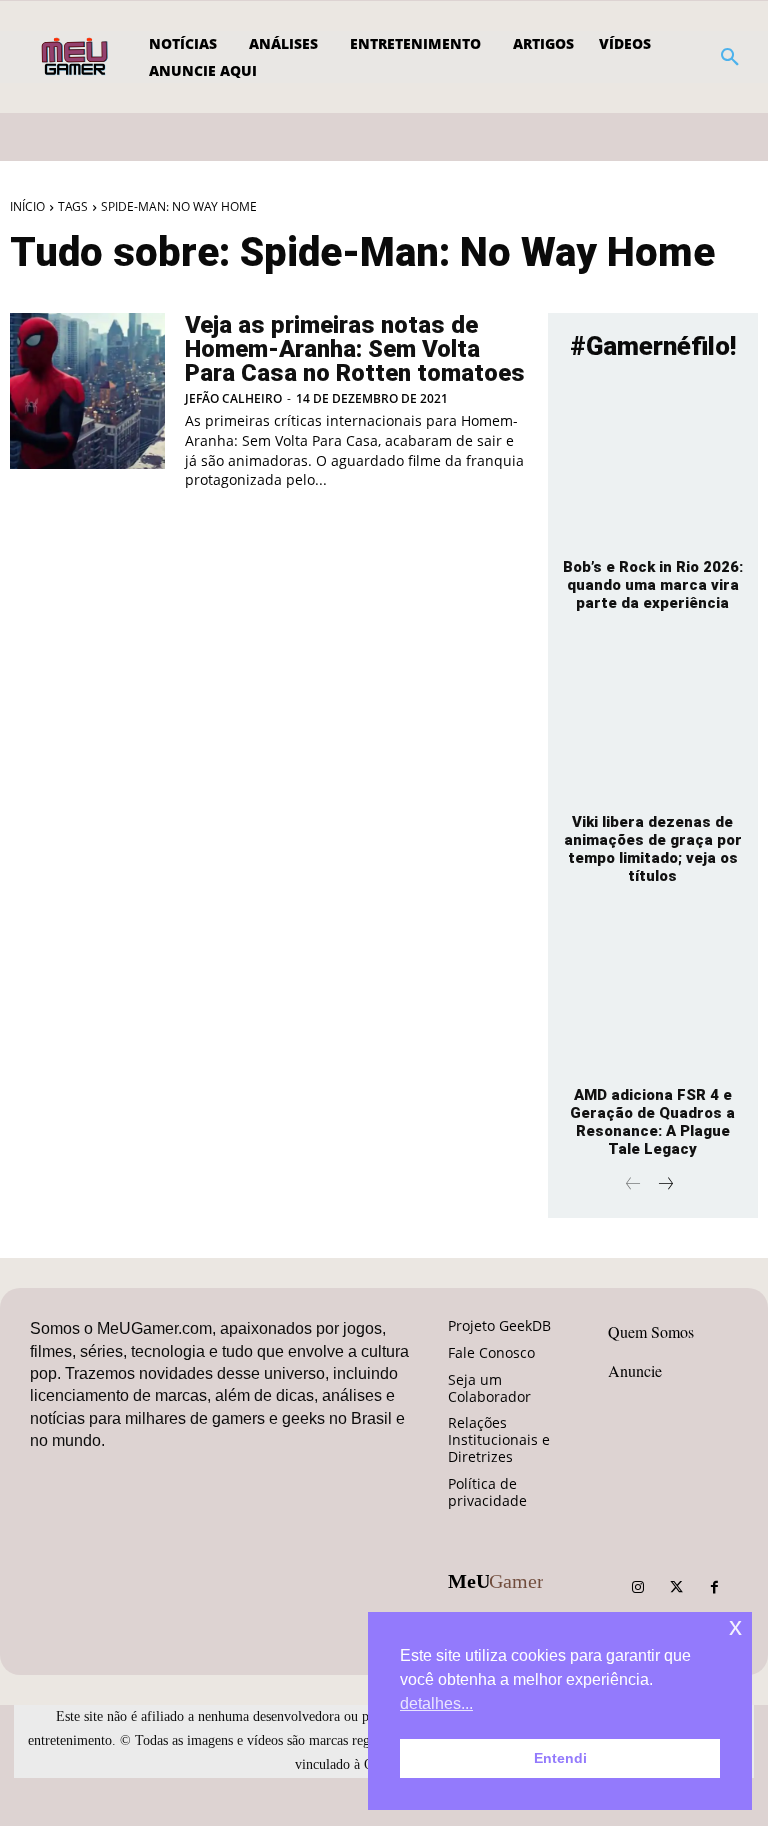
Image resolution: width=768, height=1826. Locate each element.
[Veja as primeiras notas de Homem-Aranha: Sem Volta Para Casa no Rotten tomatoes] (87, 390)
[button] (730, 57)
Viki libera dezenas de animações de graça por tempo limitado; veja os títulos (653, 849)
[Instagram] (638, 1588)
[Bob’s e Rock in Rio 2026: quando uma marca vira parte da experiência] (653, 463)
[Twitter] (676, 1588)
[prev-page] (633, 1185)
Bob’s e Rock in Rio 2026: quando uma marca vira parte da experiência (653, 585)
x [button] (735, 1626)
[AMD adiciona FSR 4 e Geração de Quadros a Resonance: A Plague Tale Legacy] (653, 992)
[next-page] (665, 1185)
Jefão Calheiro (233, 398)
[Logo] (76, 57)
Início (27, 206)
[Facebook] (714, 1588)
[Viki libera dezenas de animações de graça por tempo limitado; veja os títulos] (653, 719)
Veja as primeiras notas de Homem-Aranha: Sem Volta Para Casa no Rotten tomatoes (355, 349)
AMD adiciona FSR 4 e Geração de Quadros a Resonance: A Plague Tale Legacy (652, 1122)
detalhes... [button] (436, 1703)
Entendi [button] (560, 1758)
